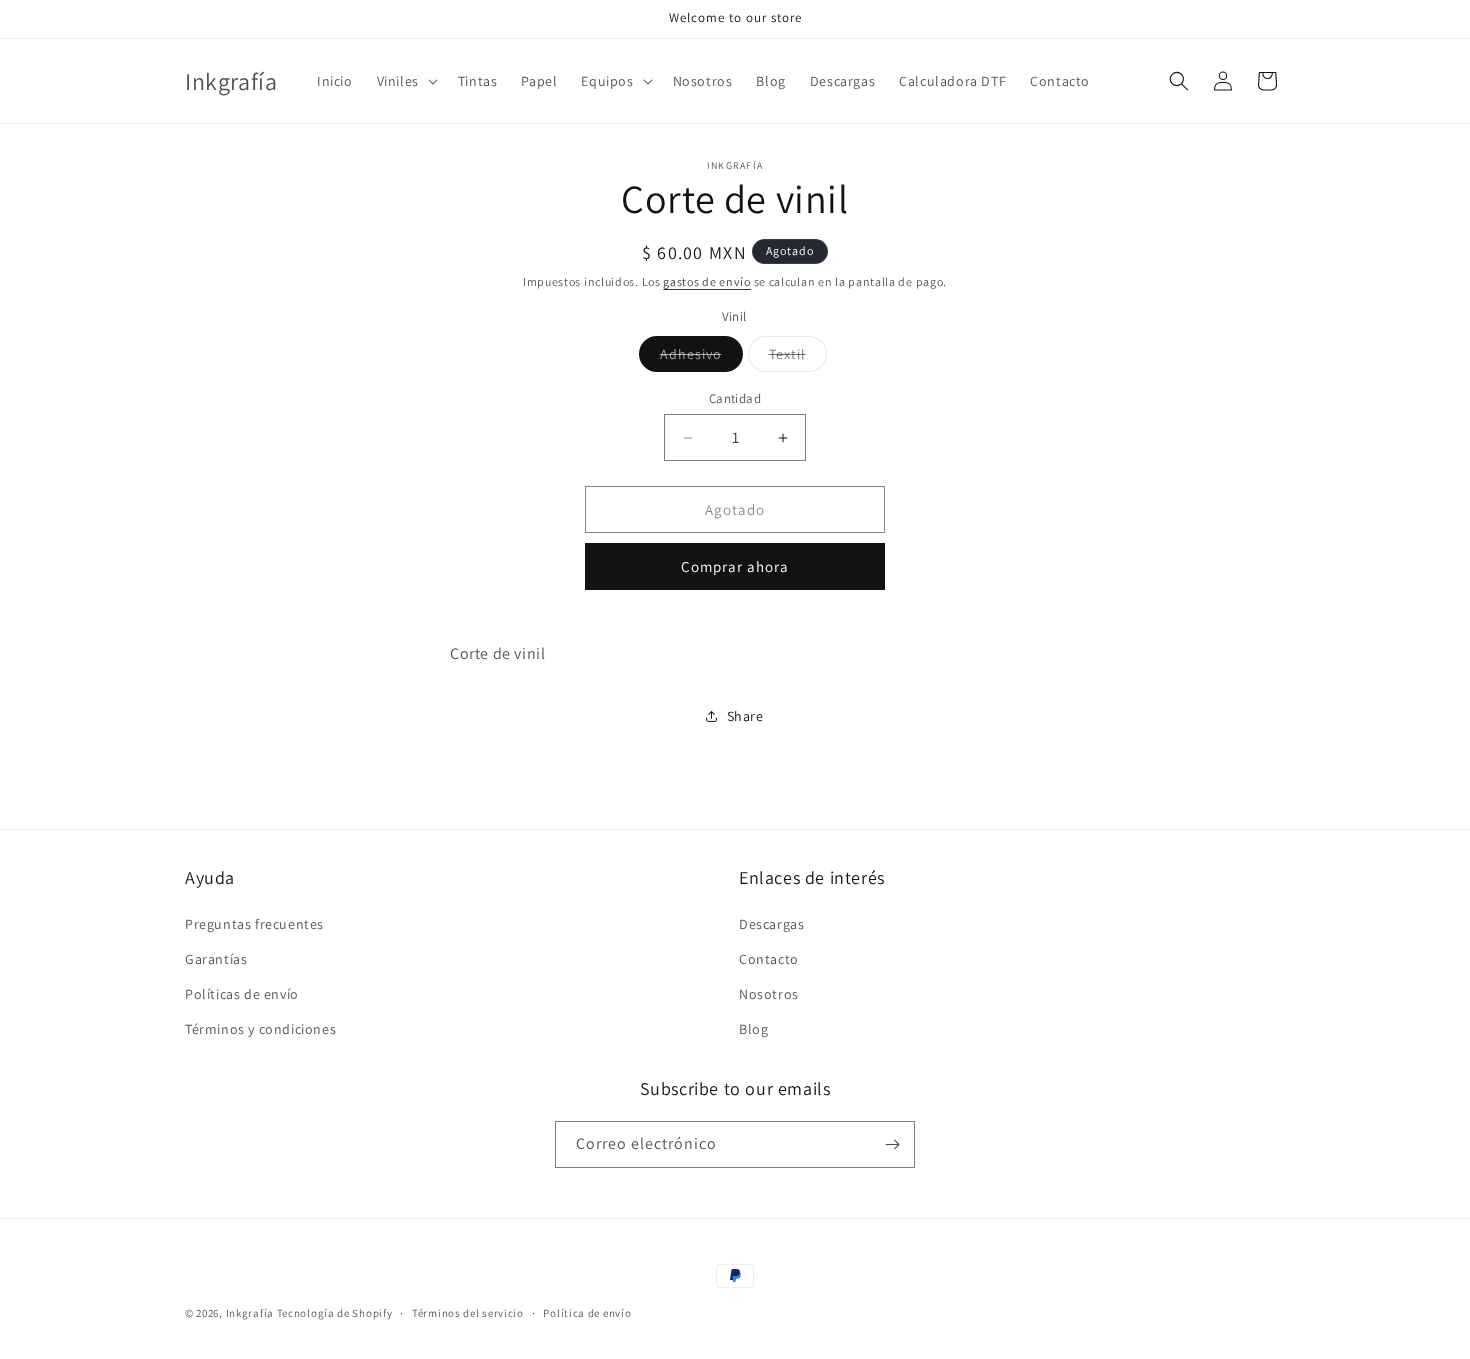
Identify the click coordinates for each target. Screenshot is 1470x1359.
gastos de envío (707, 281)
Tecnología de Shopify (335, 1313)
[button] (405, 81)
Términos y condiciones (260, 1029)
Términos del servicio (468, 1313)
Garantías (216, 959)
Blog (753, 1029)
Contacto (769, 959)
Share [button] (745, 716)
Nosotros (769, 994)
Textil (798, 358)
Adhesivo (701, 358)
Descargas (771, 924)
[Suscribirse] (892, 1144)
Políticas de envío (242, 994)
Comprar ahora (735, 566)
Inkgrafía (250, 1313)
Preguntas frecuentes (254, 924)
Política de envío (587, 1313)
